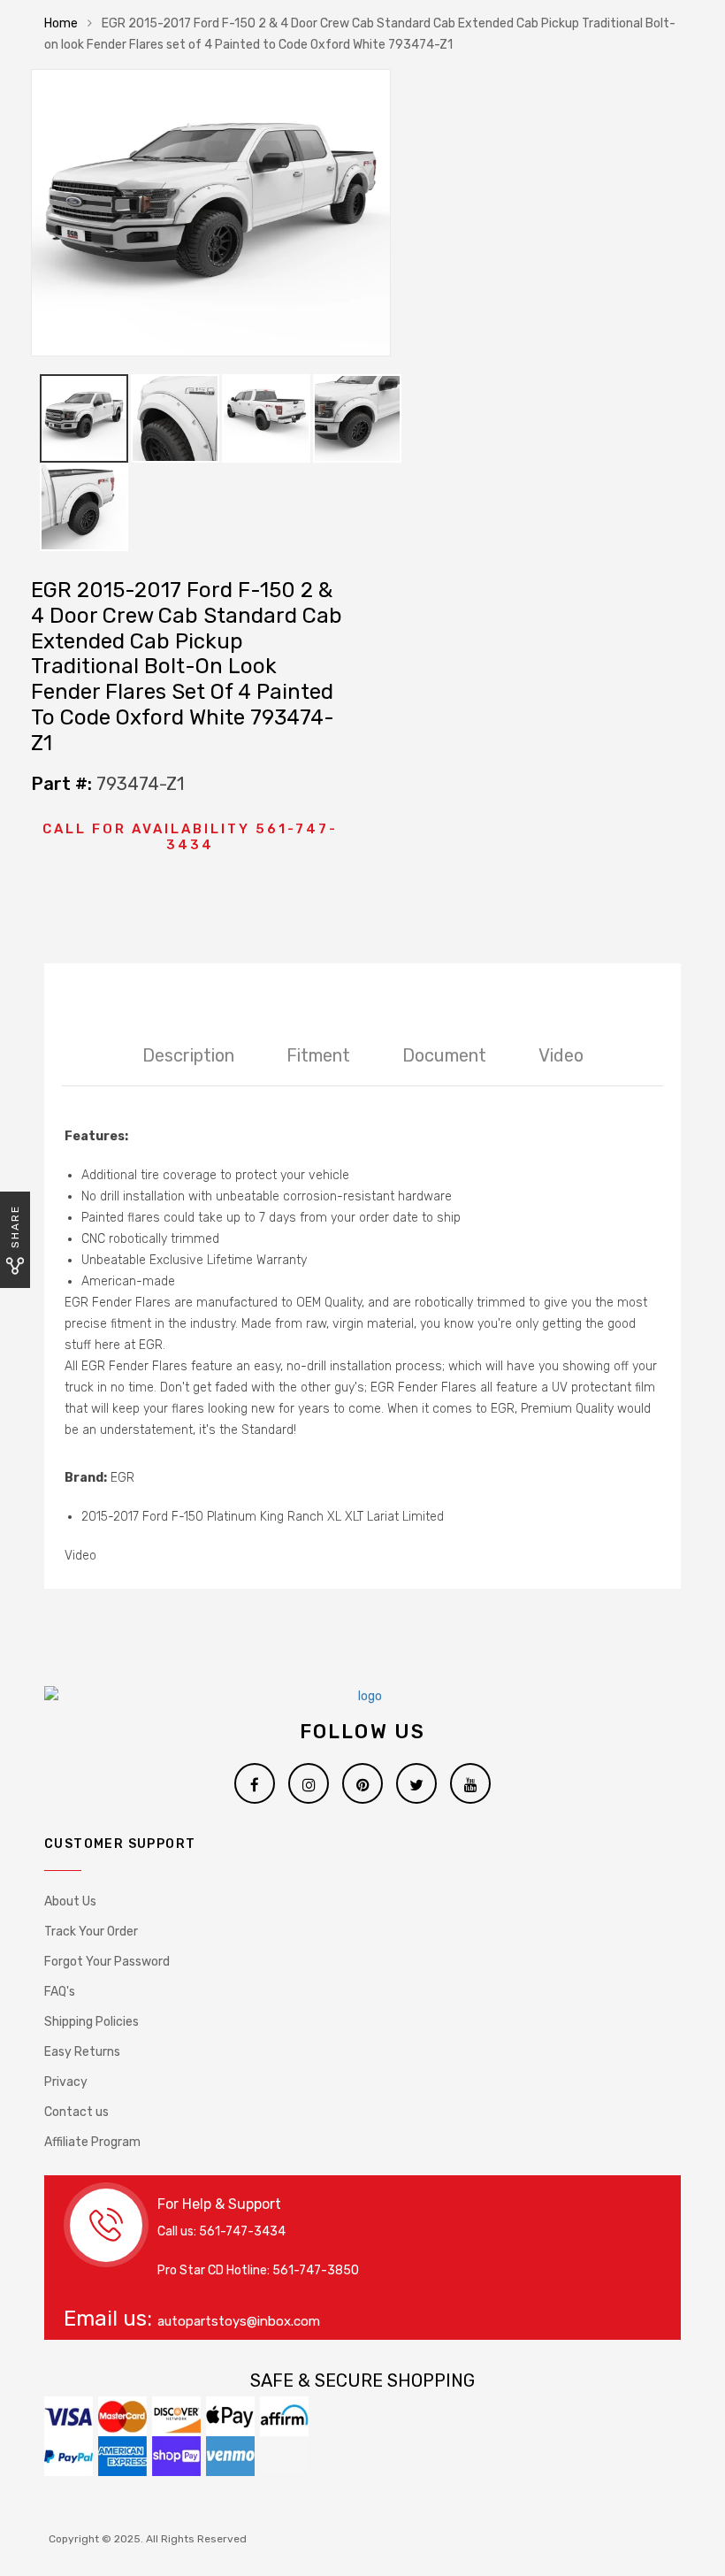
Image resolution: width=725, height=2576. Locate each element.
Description (188, 1055)
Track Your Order (91, 1932)
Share (15, 1227)
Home (61, 23)
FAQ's (60, 1992)
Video (561, 1055)
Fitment (318, 1055)
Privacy (66, 2082)
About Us (70, 1901)
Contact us (76, 2112)
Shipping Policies (92, 2022)
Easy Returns (82, 2052)
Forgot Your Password (107, 1962)
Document (444, 1055)
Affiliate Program (92, 2142)
